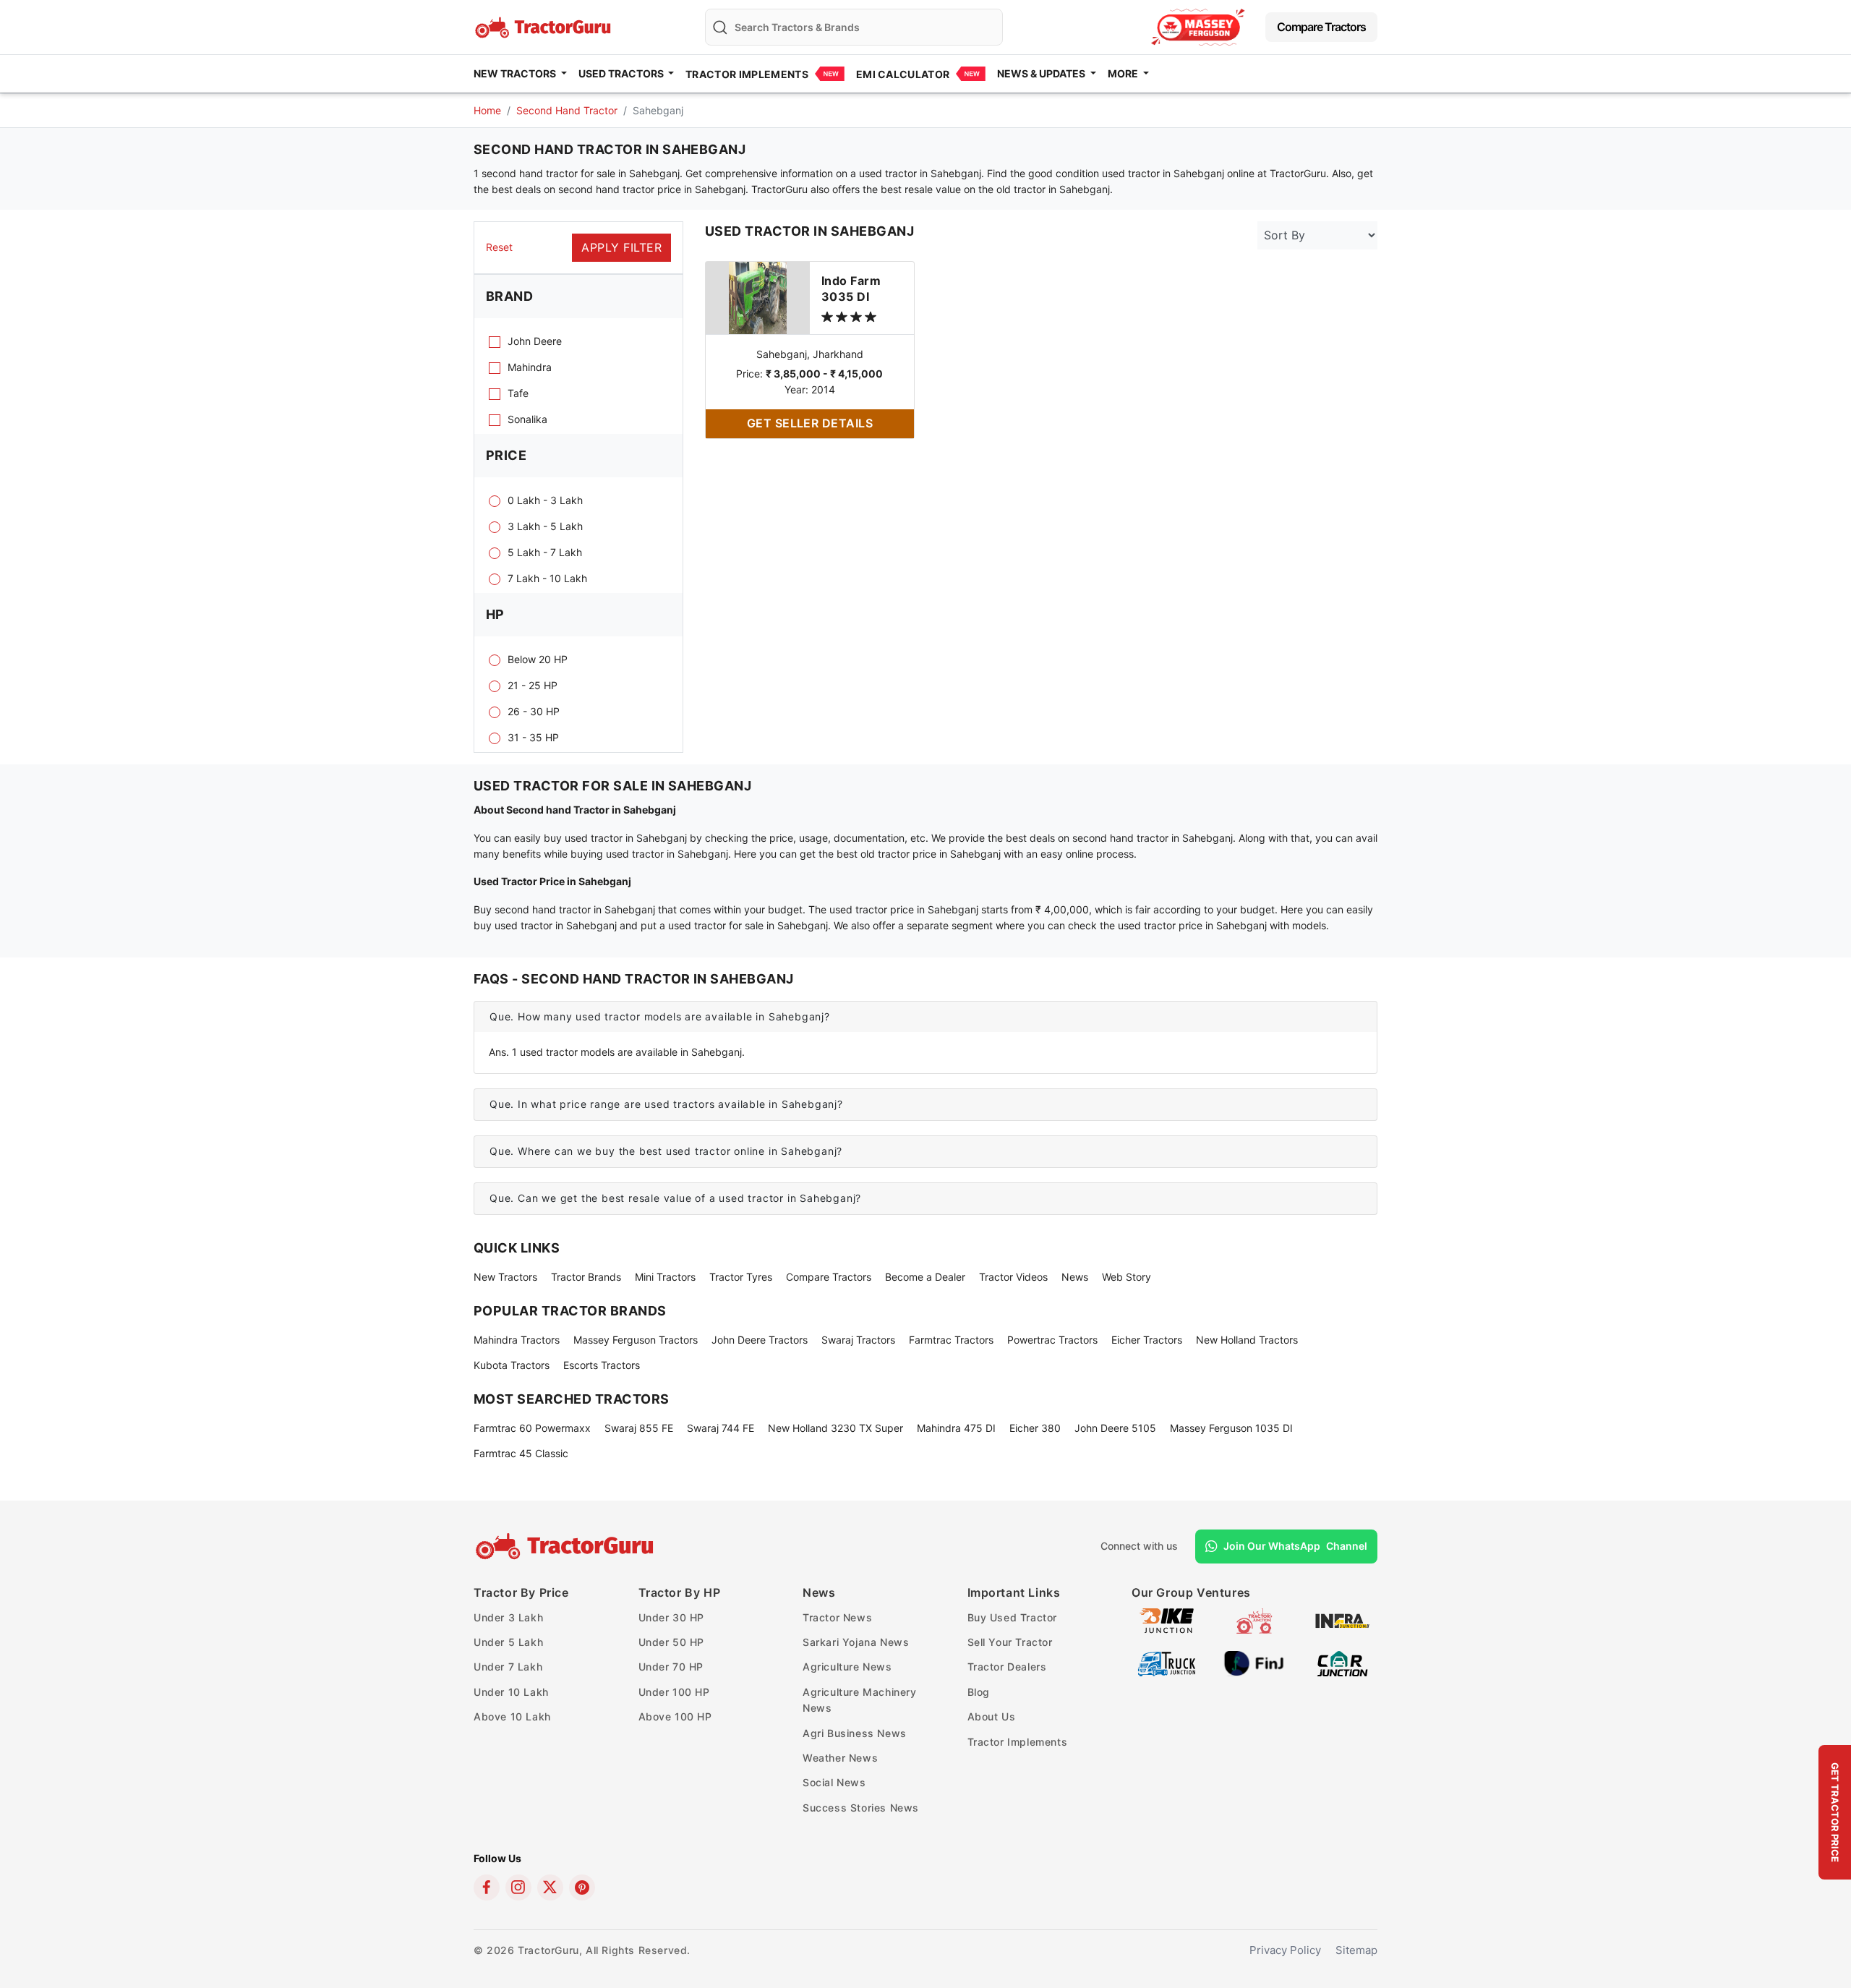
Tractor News (837, 1617)
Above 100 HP (675, 1716)
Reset (499, 247)
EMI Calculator (903, 74)
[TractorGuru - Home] (544, 26)
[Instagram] (518, 1887)
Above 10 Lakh (512, 1716)
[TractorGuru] (567, 1546)
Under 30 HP (672, 1617)
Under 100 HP (674, 1692)
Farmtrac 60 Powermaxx (532, 1428)
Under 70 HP (671, 1667)
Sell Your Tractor (1010, 1642)
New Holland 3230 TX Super (835, 1428)
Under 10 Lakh (511, 1692)
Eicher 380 (1035, 1428)
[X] (550, 1887)
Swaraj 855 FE (639, 1428)
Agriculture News (847, 1667)
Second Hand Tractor (567, 110)
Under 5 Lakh (508, 1642)
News (1075, 1277)
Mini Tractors (665, 1277)
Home (487, 110)
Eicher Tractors (1147, 1340)
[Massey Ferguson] (1198, 27)
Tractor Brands (586, 1277)
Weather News (840, 1758)
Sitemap (1356, 1950)
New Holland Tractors (1247, 1340)
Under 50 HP (672, 1642)
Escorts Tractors (602, 1365)
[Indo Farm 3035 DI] (758, 297)
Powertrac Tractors (1052, 1340)
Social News (834, 1782)
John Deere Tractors (760, 1340)
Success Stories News (861, 1808)
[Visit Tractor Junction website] (1254, 1620)
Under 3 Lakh (508, 1617)
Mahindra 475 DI (956, 1428)
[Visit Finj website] (1254, 1662)
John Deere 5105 (1115, 1428)
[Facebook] (487, 1887)
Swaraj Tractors (858, 1340)
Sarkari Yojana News (856, 1642)
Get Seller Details (810, 423)
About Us (992, 1716)
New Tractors (505, 1277)
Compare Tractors (1321, 27)
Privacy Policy (1285, 1950)
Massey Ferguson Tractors (636, 1340)
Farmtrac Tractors (951, 1340)
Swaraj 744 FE (721, 1428)
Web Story (1127, 1277)
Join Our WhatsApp (1295, 1546)
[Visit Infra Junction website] (1342, 1620)
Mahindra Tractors (517, 1340)
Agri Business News (855, 1733)
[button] (925, 1017)
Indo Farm (851, 289)
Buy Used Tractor (1013, 1617)
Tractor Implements (747, 74)
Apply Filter (621, 247)
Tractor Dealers (1007, 1667)
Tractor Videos (1013, 1277)
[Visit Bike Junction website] (1167, 1620)
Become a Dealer (925, 1277)
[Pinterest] (582, 1887)
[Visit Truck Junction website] (1167, 1662)
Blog (979, 1692)
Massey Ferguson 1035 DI (1231, 1428)
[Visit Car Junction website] (1342, 1662)
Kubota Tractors (512, 1365)
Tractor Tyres (741, 1277)
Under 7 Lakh (508, 1667)
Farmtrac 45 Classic (521, 1453)
